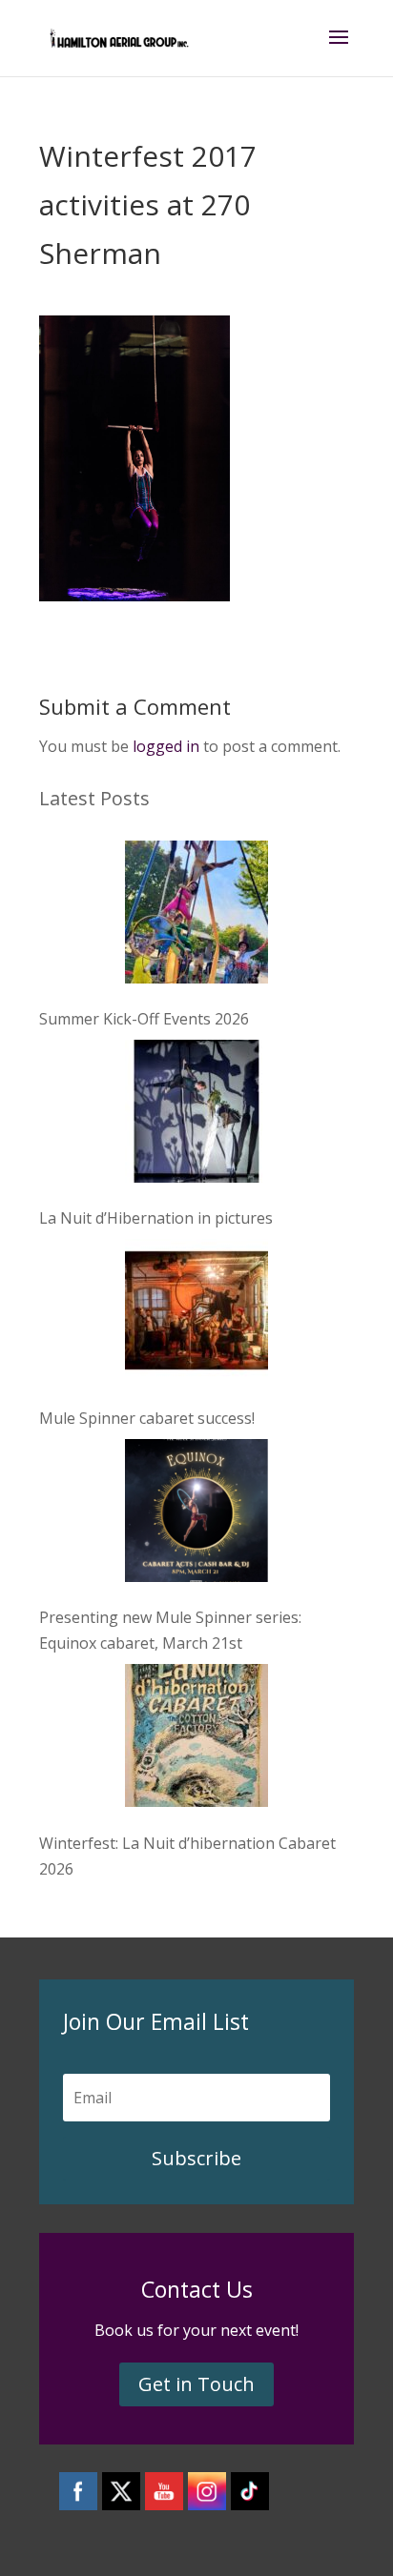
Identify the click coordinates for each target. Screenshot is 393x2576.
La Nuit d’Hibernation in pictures (156, 1218)
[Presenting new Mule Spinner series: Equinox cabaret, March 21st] (196, 1514)
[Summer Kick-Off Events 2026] (196, 916)
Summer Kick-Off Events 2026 (144, 1019)
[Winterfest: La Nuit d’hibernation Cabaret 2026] (196, 1739)
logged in (166, 746)
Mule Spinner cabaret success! (147, 1418)
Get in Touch (196, 2384)
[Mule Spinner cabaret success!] (196, 1314)
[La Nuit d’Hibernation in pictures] (196, 1115)
